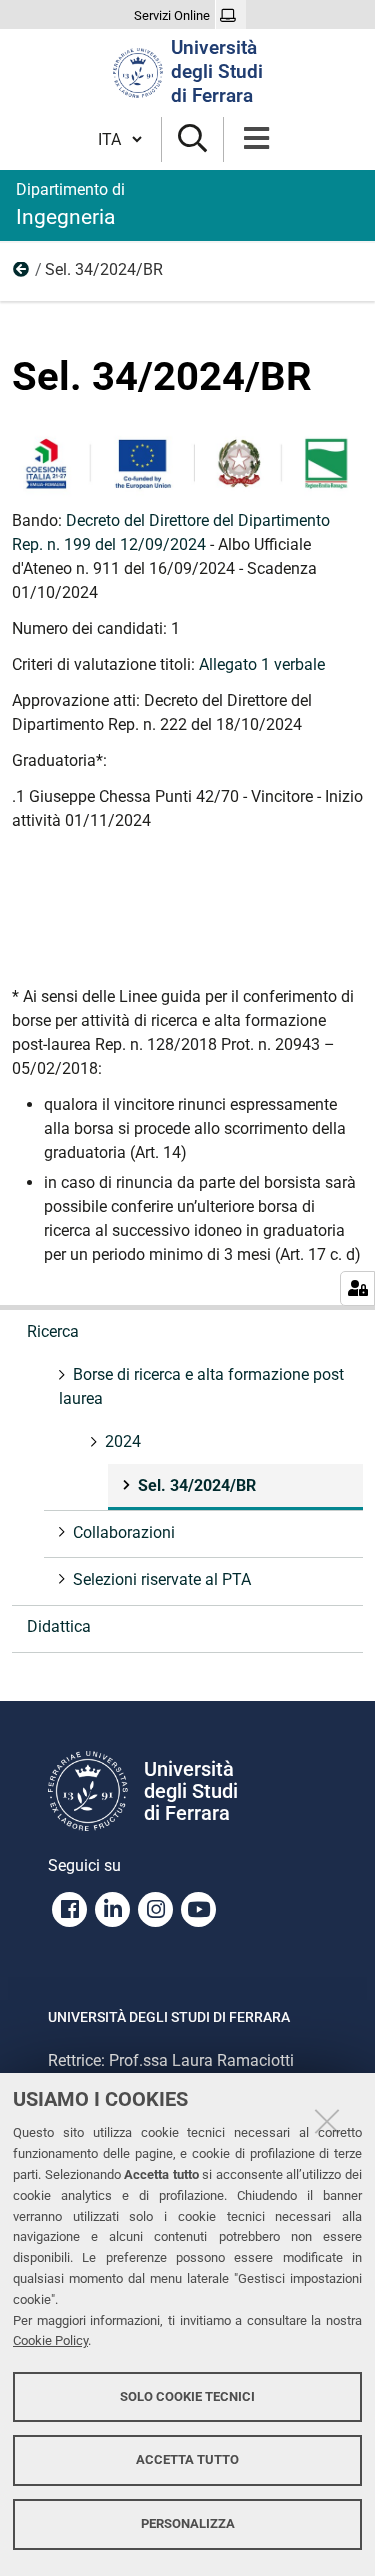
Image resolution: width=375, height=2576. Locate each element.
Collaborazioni (124, 1532)
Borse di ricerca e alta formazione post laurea (201, 1386)
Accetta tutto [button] (187, 2459)
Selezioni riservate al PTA (162, 1579)
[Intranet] (230, 16)
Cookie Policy (50, 2340)
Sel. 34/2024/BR (197, 1485)
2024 (22, 274)
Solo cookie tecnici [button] (187, 2396)
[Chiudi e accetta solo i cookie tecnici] (327, 2121)
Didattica (59, 1626)
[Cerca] (192, 139)
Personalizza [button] (188, 2523)
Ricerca (53, 1331)
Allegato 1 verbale (262, 664)
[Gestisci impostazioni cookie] (357, 1288)
